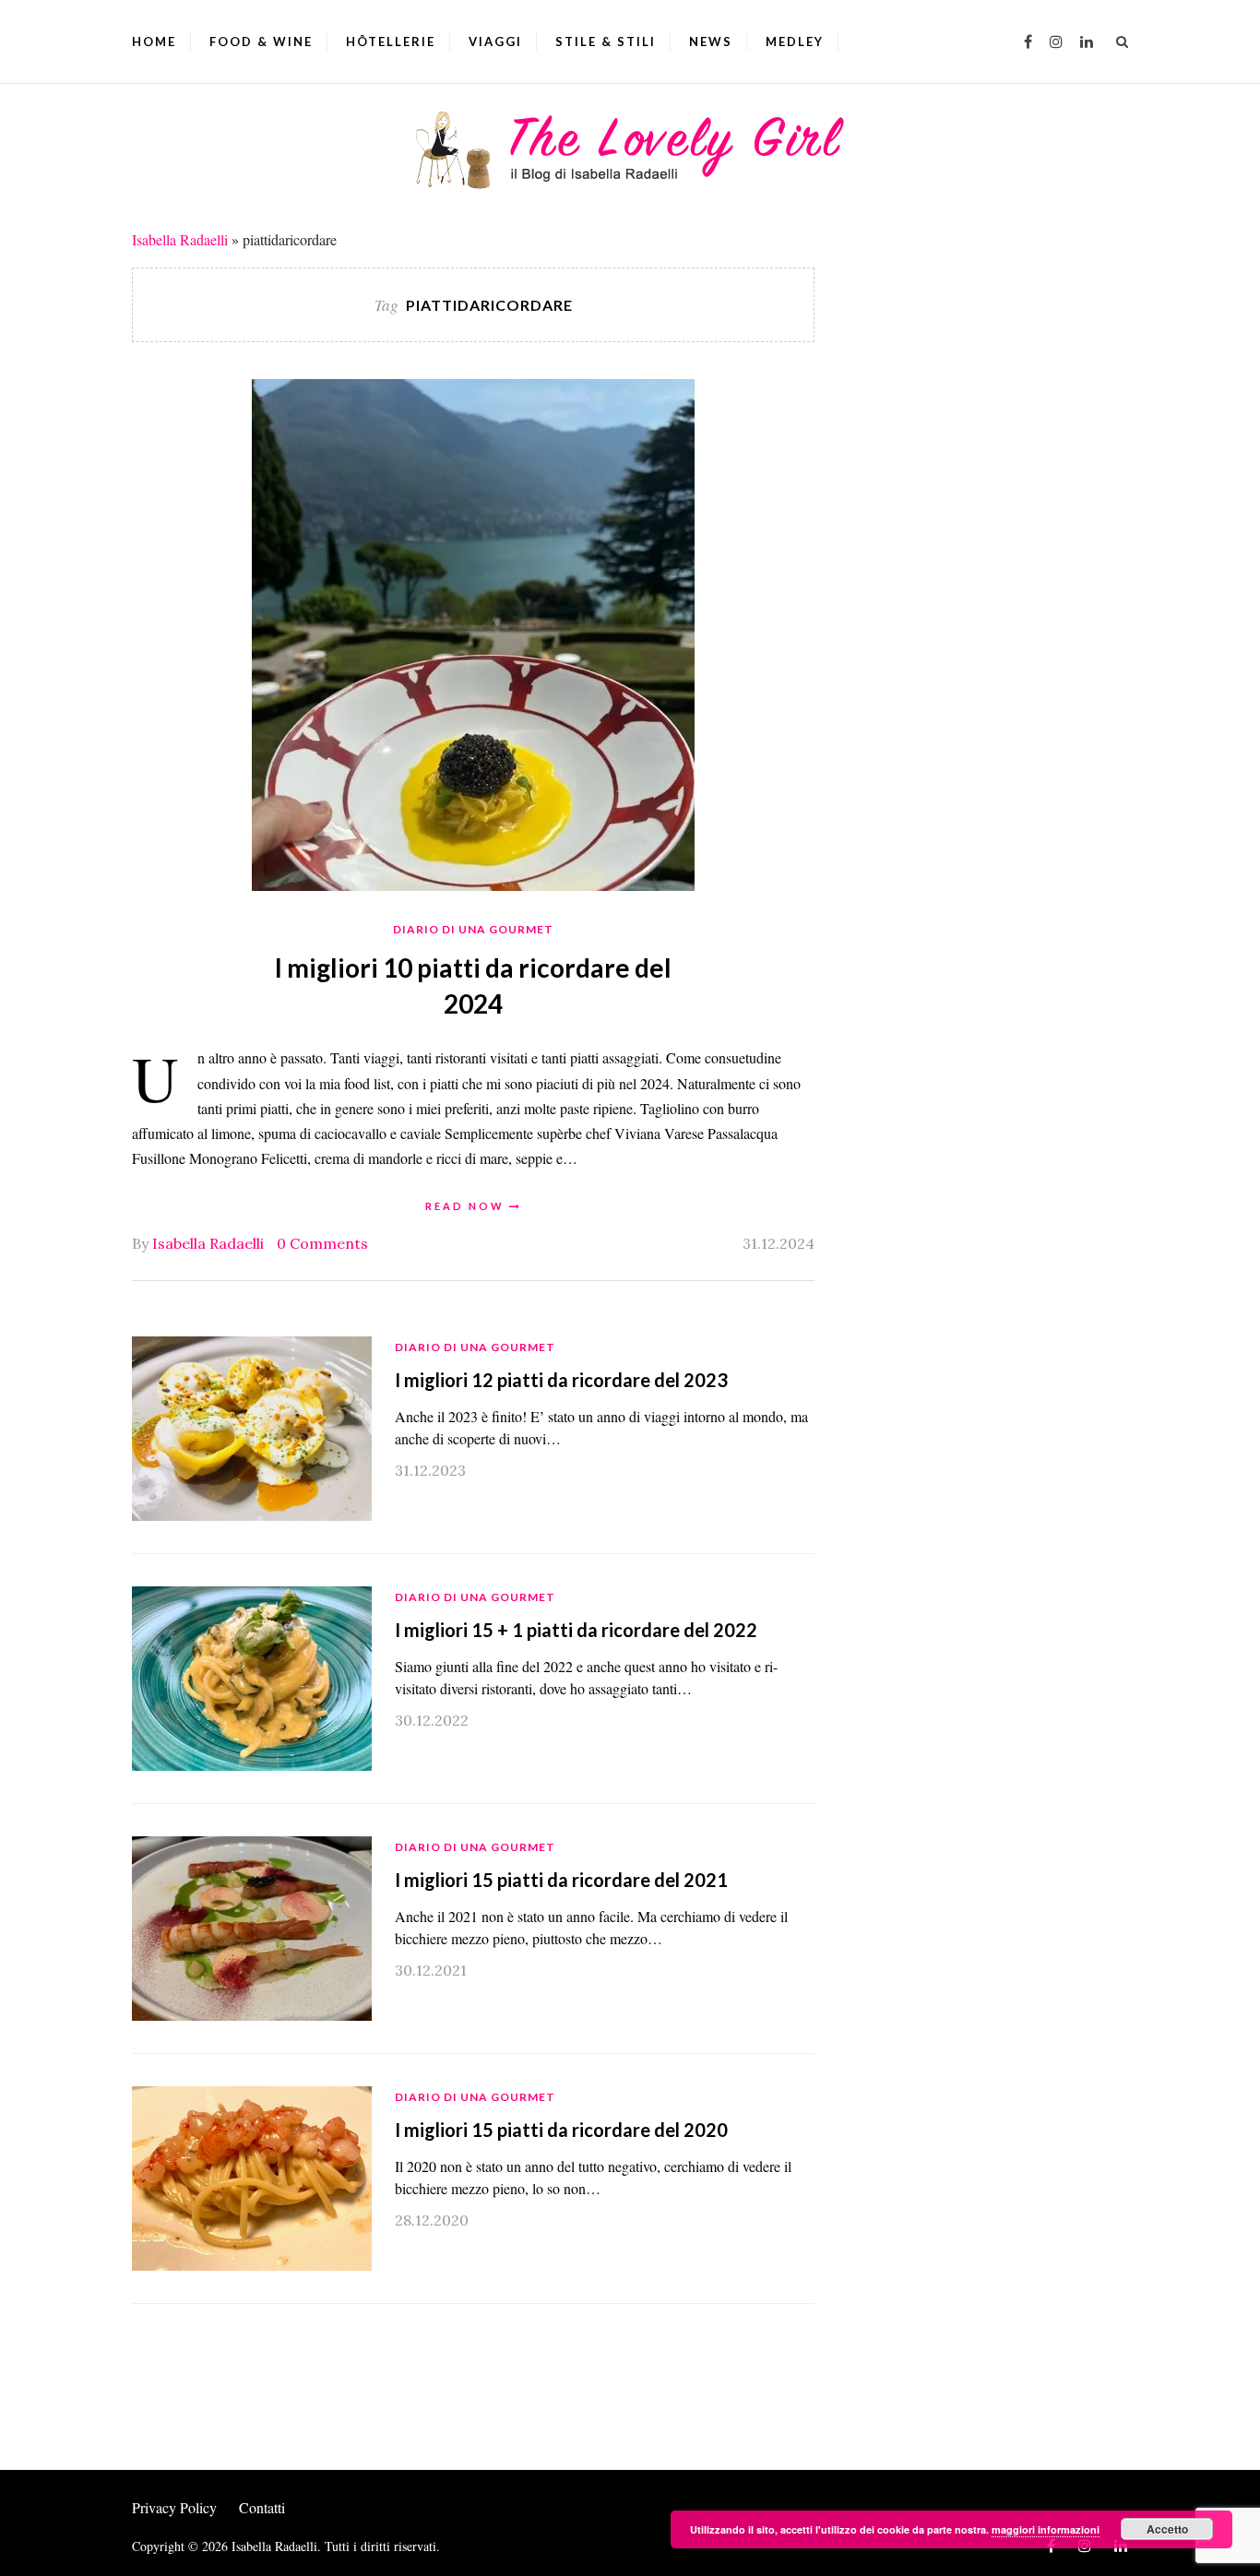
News (711, 42)
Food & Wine (261, 42)
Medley (795, 42)
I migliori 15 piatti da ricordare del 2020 (561, 2130)
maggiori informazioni (1046, 2529)
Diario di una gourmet (473, 929)
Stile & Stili (606, 42)
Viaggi (495, 42)
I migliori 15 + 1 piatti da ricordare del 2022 (576, 1630)
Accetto (1167, 2529)
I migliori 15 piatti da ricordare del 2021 (561, 1880)
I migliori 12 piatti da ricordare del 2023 (561, 1380)
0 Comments (322, 1243)
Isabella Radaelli (180, 239)
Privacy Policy (174, 2507)
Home (154, 42)
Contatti (262, 2507)
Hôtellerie (391, 42)
